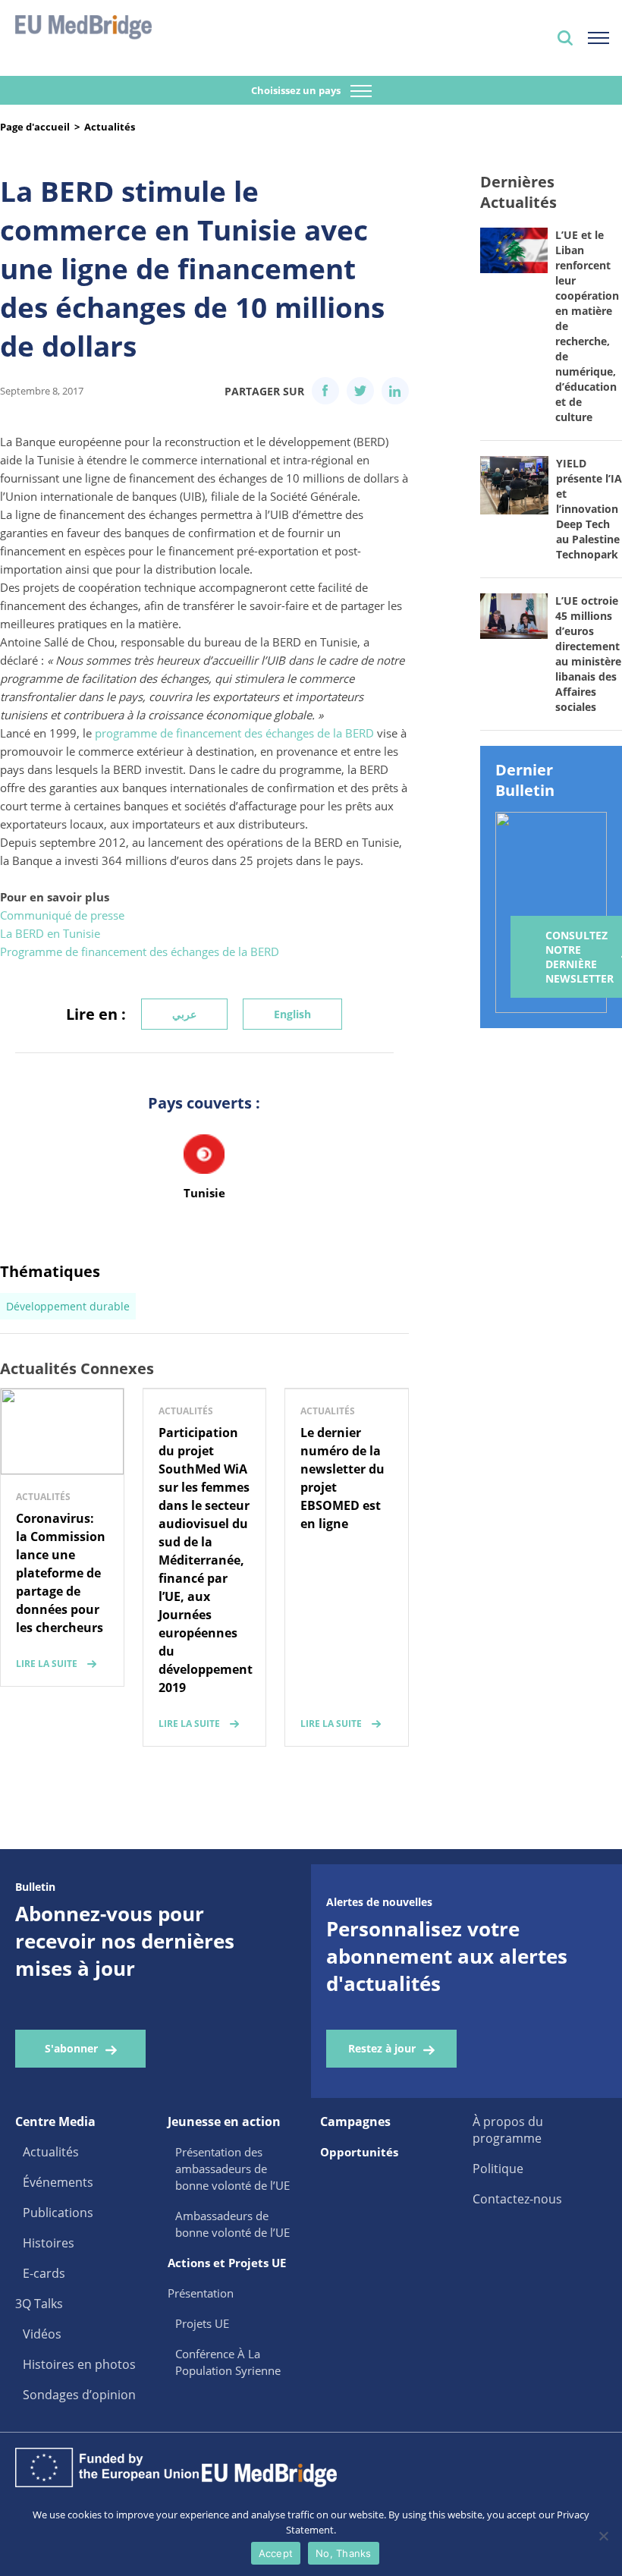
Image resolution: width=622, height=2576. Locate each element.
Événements (58, 2182)
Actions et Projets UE (227, 2263)
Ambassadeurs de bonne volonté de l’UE (232, 2224)
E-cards (44, 2273)
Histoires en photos (79, 2364)
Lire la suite (47, 1664)
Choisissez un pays (297, 90)
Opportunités (359, 2152)
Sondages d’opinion (79, 2395)
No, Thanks (344, 2553)
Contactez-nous (517, 2199)
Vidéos (42, 2334)
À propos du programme (508, 2130)
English (292, 1014)
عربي (184, 1014)
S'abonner (71, 2048)
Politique (498, 2169)
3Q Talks (39, 2304)
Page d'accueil (35, 127)
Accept (276, 2553)
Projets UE (202, 2323)
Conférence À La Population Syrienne (228, 2362)
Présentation (201, 2293)
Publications (58, 2213)
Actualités (110, 127)
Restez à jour (382, 2048)
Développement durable (68, 1306)
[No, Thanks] (603, 2536)
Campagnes (355, 2122)
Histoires (49, 2243)
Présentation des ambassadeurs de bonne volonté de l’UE (232, 2169)
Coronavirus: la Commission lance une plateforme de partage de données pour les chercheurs (61, 1573)
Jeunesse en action (224, 2122)
